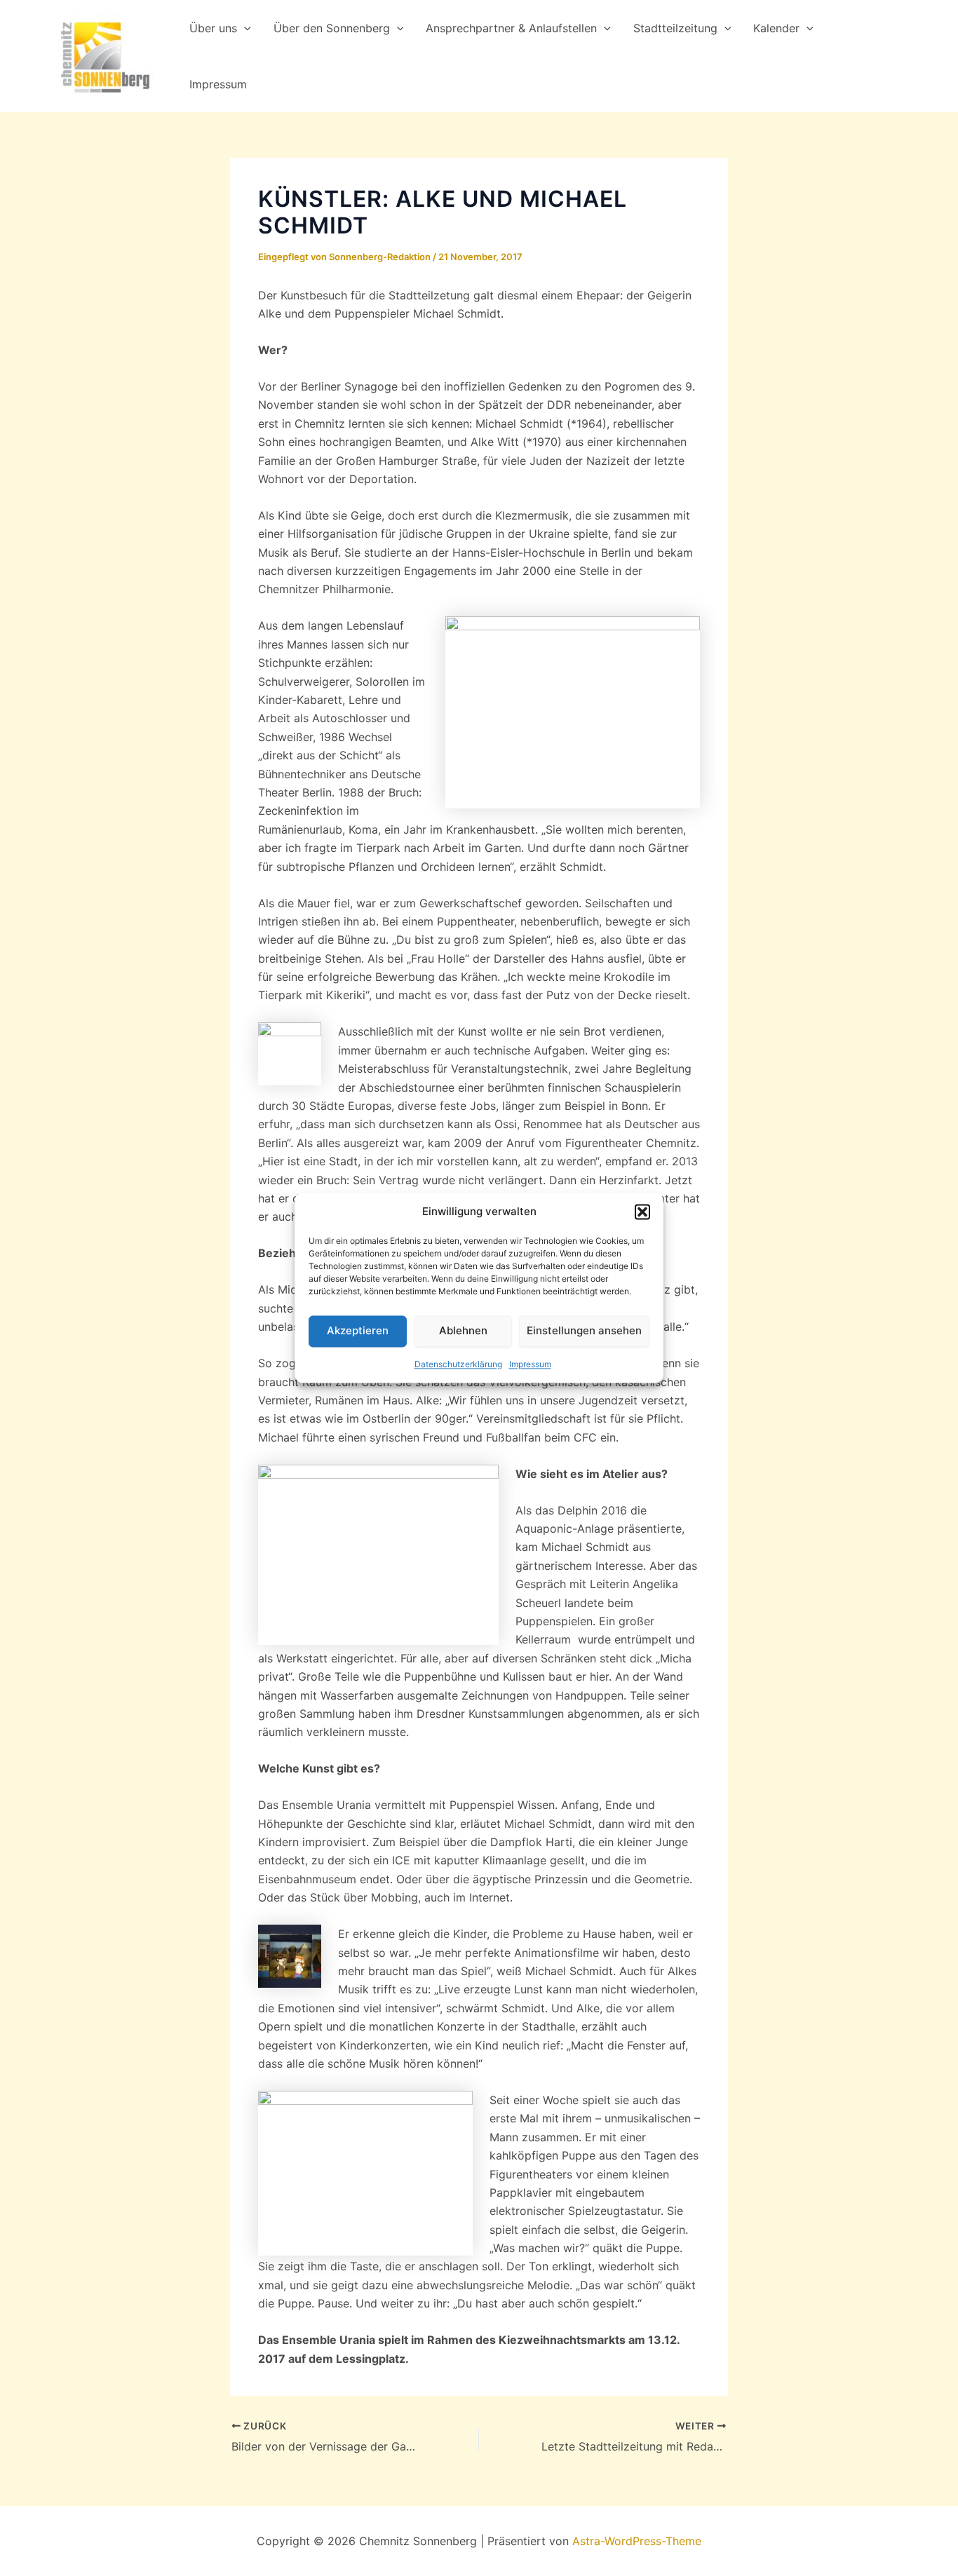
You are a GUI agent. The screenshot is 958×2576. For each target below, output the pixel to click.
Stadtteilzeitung (675, 28)
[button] (642, 1212)
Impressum (530, 1364)
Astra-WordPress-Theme (637, 2541)
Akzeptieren (358, 1331)
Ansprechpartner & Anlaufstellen (511, 28)
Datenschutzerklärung (458, 1364)
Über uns (213, 28)
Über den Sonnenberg (332, 28)
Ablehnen (463, 1331)
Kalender (776, 28)
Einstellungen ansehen (584, 1331)
